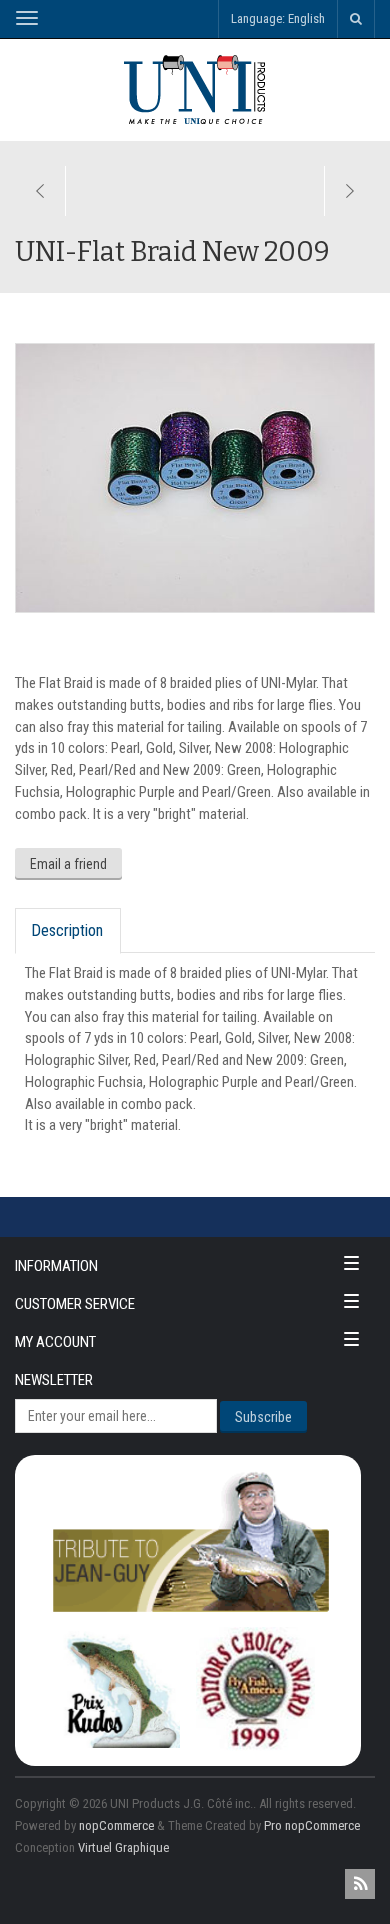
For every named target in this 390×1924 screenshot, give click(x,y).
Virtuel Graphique (123, 1847)
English (306, 18)
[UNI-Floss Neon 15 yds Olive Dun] (349, 191)
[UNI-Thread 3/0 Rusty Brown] (40, 191)
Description (67, 930)
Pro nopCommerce (312, 1825)
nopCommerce (116, 1825)
